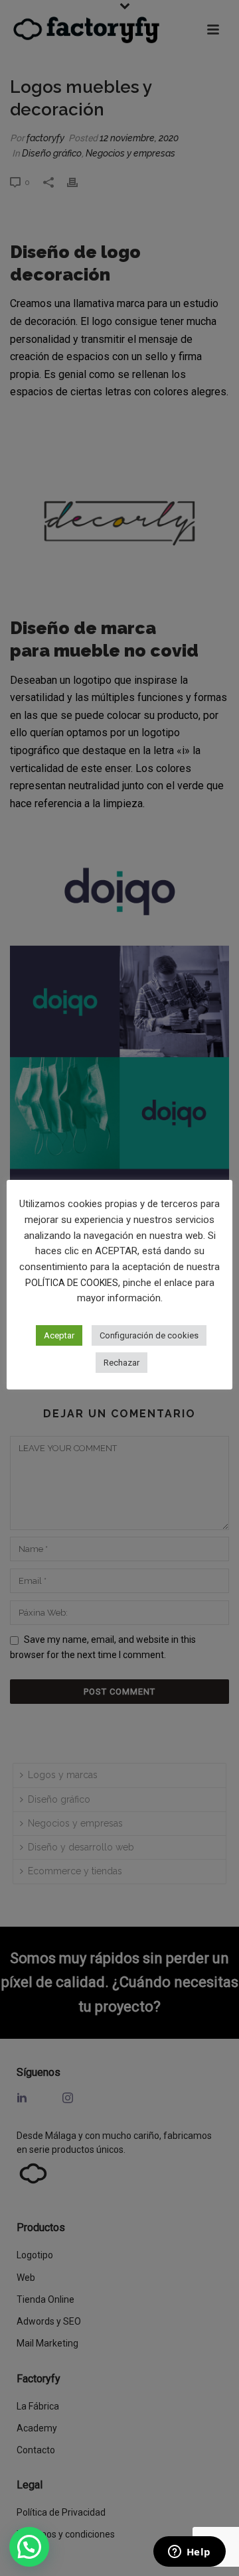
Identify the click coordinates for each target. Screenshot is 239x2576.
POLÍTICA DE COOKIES (72, 1283)
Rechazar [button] (121, 1363)
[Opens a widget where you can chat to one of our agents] (189, 2553)
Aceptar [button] (59, 1335)
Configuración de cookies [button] (149, 1335)
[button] (29, 2547)
